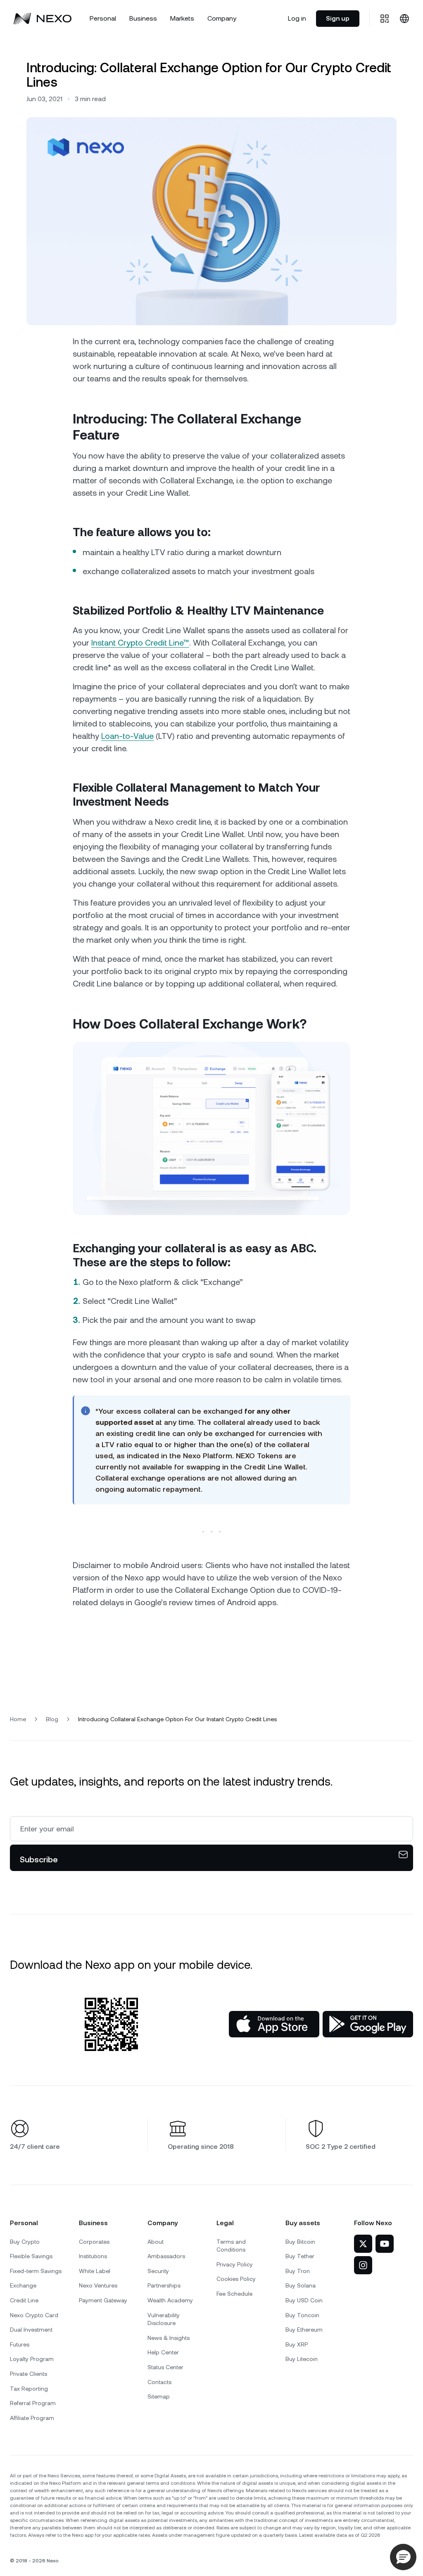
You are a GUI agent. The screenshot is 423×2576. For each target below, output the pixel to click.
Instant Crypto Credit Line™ (140, 643)
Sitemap (159, 2396)
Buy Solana (301, 2285)
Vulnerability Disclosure (164, 2319)
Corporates (94, 2242)
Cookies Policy (236, 2279)
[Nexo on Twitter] (363, 2244)
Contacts (159, 2382)
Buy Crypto (25, 2242)
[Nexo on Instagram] (363, 2265)
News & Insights (169, 2338)
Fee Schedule (234, 2294)
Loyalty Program (32, 2359)
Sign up (338, 18)
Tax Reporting (29, 2389)
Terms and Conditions (231, 2246)
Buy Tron (298, 2271)
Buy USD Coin (304, 2300)
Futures (20, 2344)
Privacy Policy (235, 2264)
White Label (95, 2271)
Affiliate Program (32, 2418)
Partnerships (164, 2285)
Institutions (93, 2256)
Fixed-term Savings (36, 2271)
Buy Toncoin (302, 2315)
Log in (297, 18)
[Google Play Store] (368, 2024)
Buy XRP (297, 2344)
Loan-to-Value (127, 736)
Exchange (23, 2285)
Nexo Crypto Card (34, 2315)
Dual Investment (31, 2330)
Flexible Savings (31, 2256)
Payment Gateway (103, 2300)
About (156, 2242)
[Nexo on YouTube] (385, 2244)
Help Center (163, 2352)
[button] (403, 2557)
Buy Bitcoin (300, 2242)
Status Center (165, 2367)
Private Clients (29, 2374)
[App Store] (274, 2024)
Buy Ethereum (304, 2330)
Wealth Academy (170, 2300)
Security (158, 2271)
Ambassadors (166, 2256)
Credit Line (24, 2300)
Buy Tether (300, 2256)
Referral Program (33, 2403)
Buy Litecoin (302, 2359)
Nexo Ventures (98, 2285)
